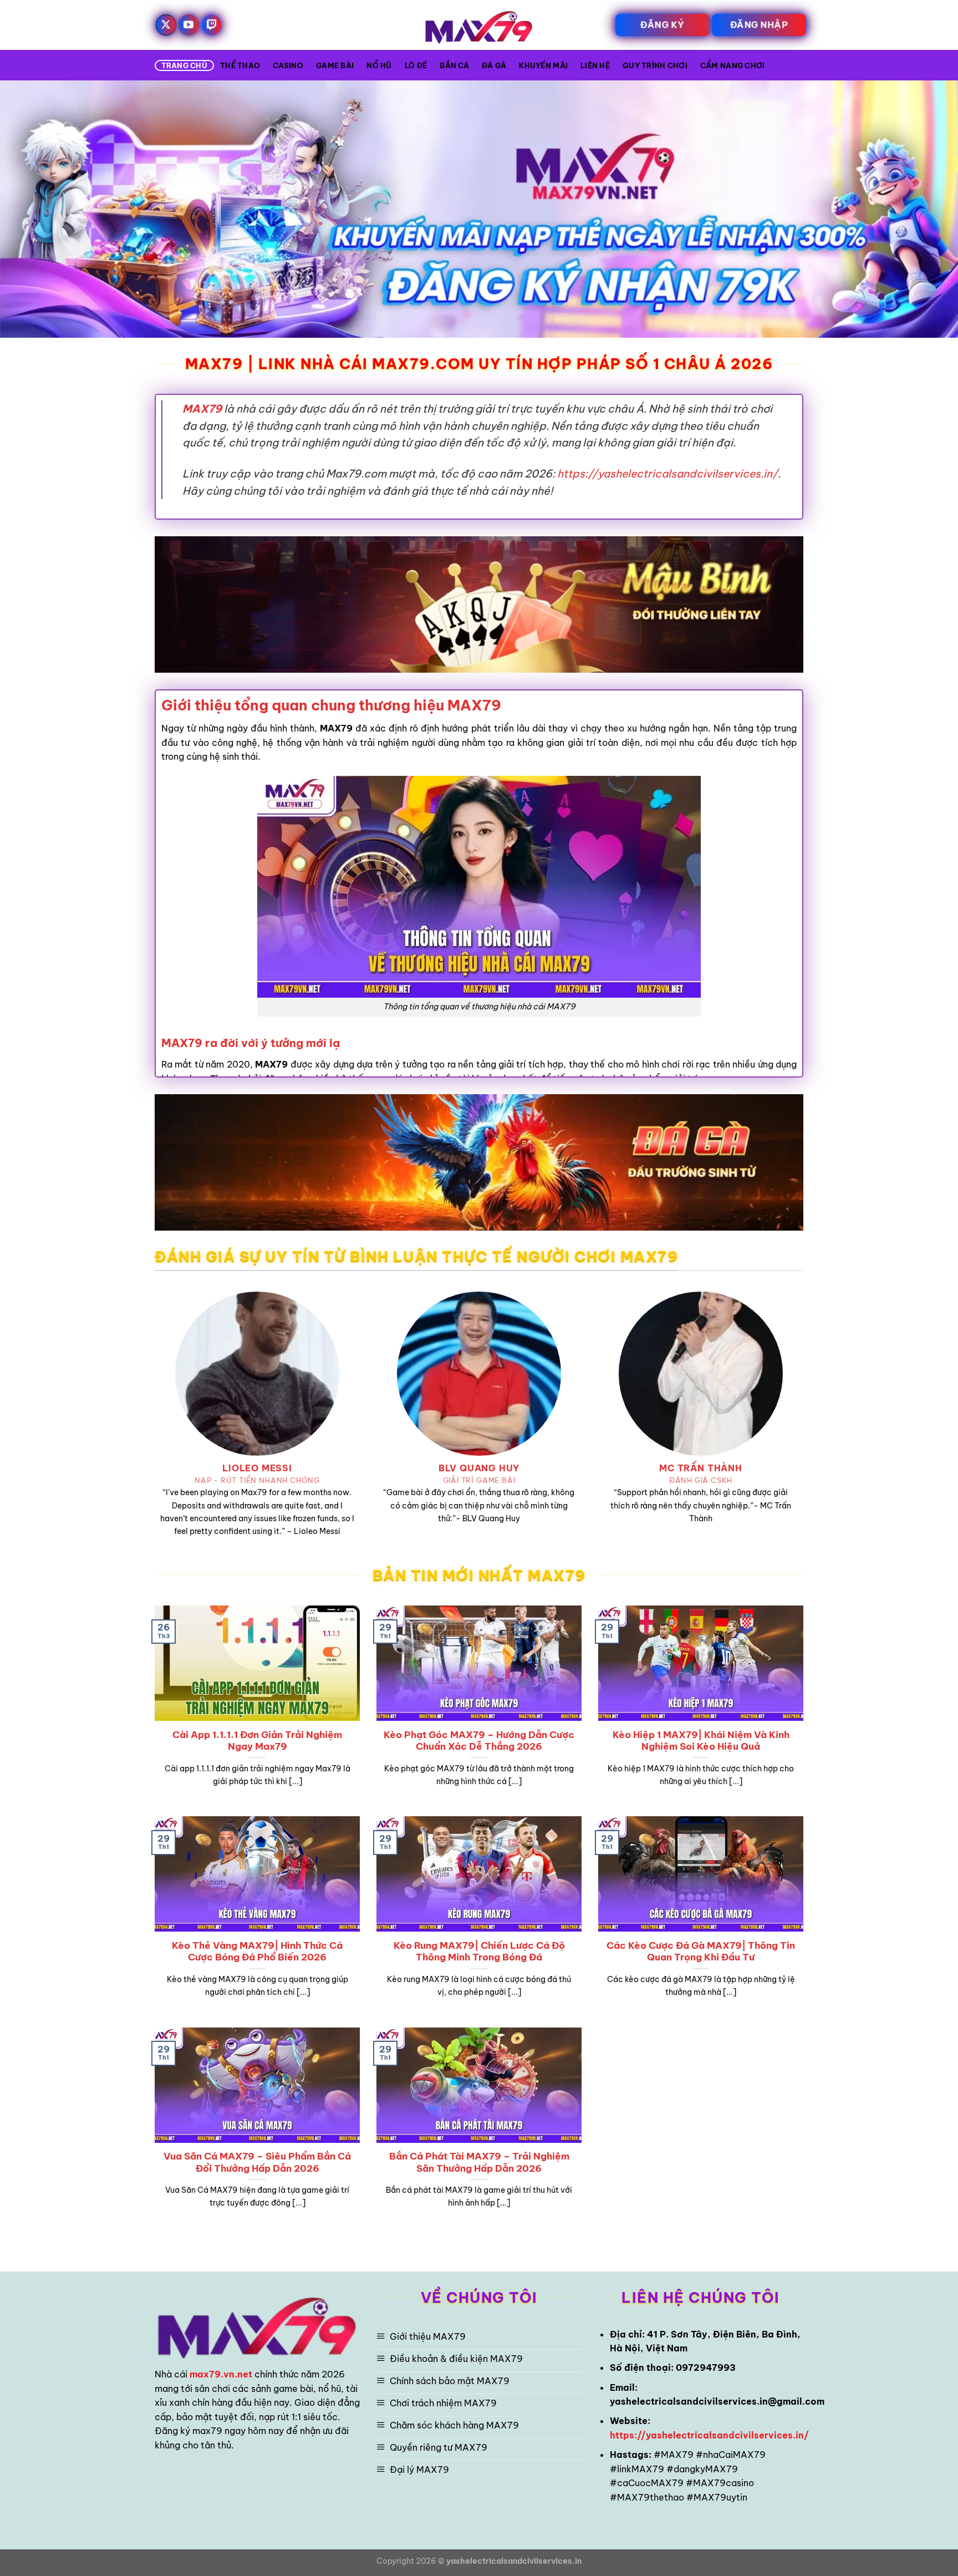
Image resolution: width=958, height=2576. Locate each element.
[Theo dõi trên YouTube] (189, 25)
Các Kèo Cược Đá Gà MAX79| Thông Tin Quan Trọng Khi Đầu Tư (701, 1951)
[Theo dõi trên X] (166, 25)
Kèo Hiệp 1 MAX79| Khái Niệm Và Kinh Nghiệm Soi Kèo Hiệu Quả (701, 1741)
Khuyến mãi (543, 65)
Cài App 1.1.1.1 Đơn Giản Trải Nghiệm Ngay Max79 (257, 1741)
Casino (288, 65)
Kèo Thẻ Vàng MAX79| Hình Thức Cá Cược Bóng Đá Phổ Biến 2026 (257, 1951)
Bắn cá (454, 65)
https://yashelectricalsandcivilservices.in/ (667, 474)
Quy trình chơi (655, 65)
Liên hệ (595, 65)
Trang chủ (184, 65)
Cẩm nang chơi (732, 65)
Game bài (335, 65)
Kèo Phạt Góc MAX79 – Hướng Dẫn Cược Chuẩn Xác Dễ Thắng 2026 (479, 1741)
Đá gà (494, 65)
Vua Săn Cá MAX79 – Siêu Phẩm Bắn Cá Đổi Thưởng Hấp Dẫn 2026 (257, 2162)
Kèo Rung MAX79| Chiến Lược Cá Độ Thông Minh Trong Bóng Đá (479, 1951)
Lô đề (416, 65)
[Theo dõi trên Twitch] (212, 25)
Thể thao (240, 65)
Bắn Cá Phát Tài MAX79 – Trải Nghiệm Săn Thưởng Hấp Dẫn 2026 (479, 2162)
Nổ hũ (379, 65)
